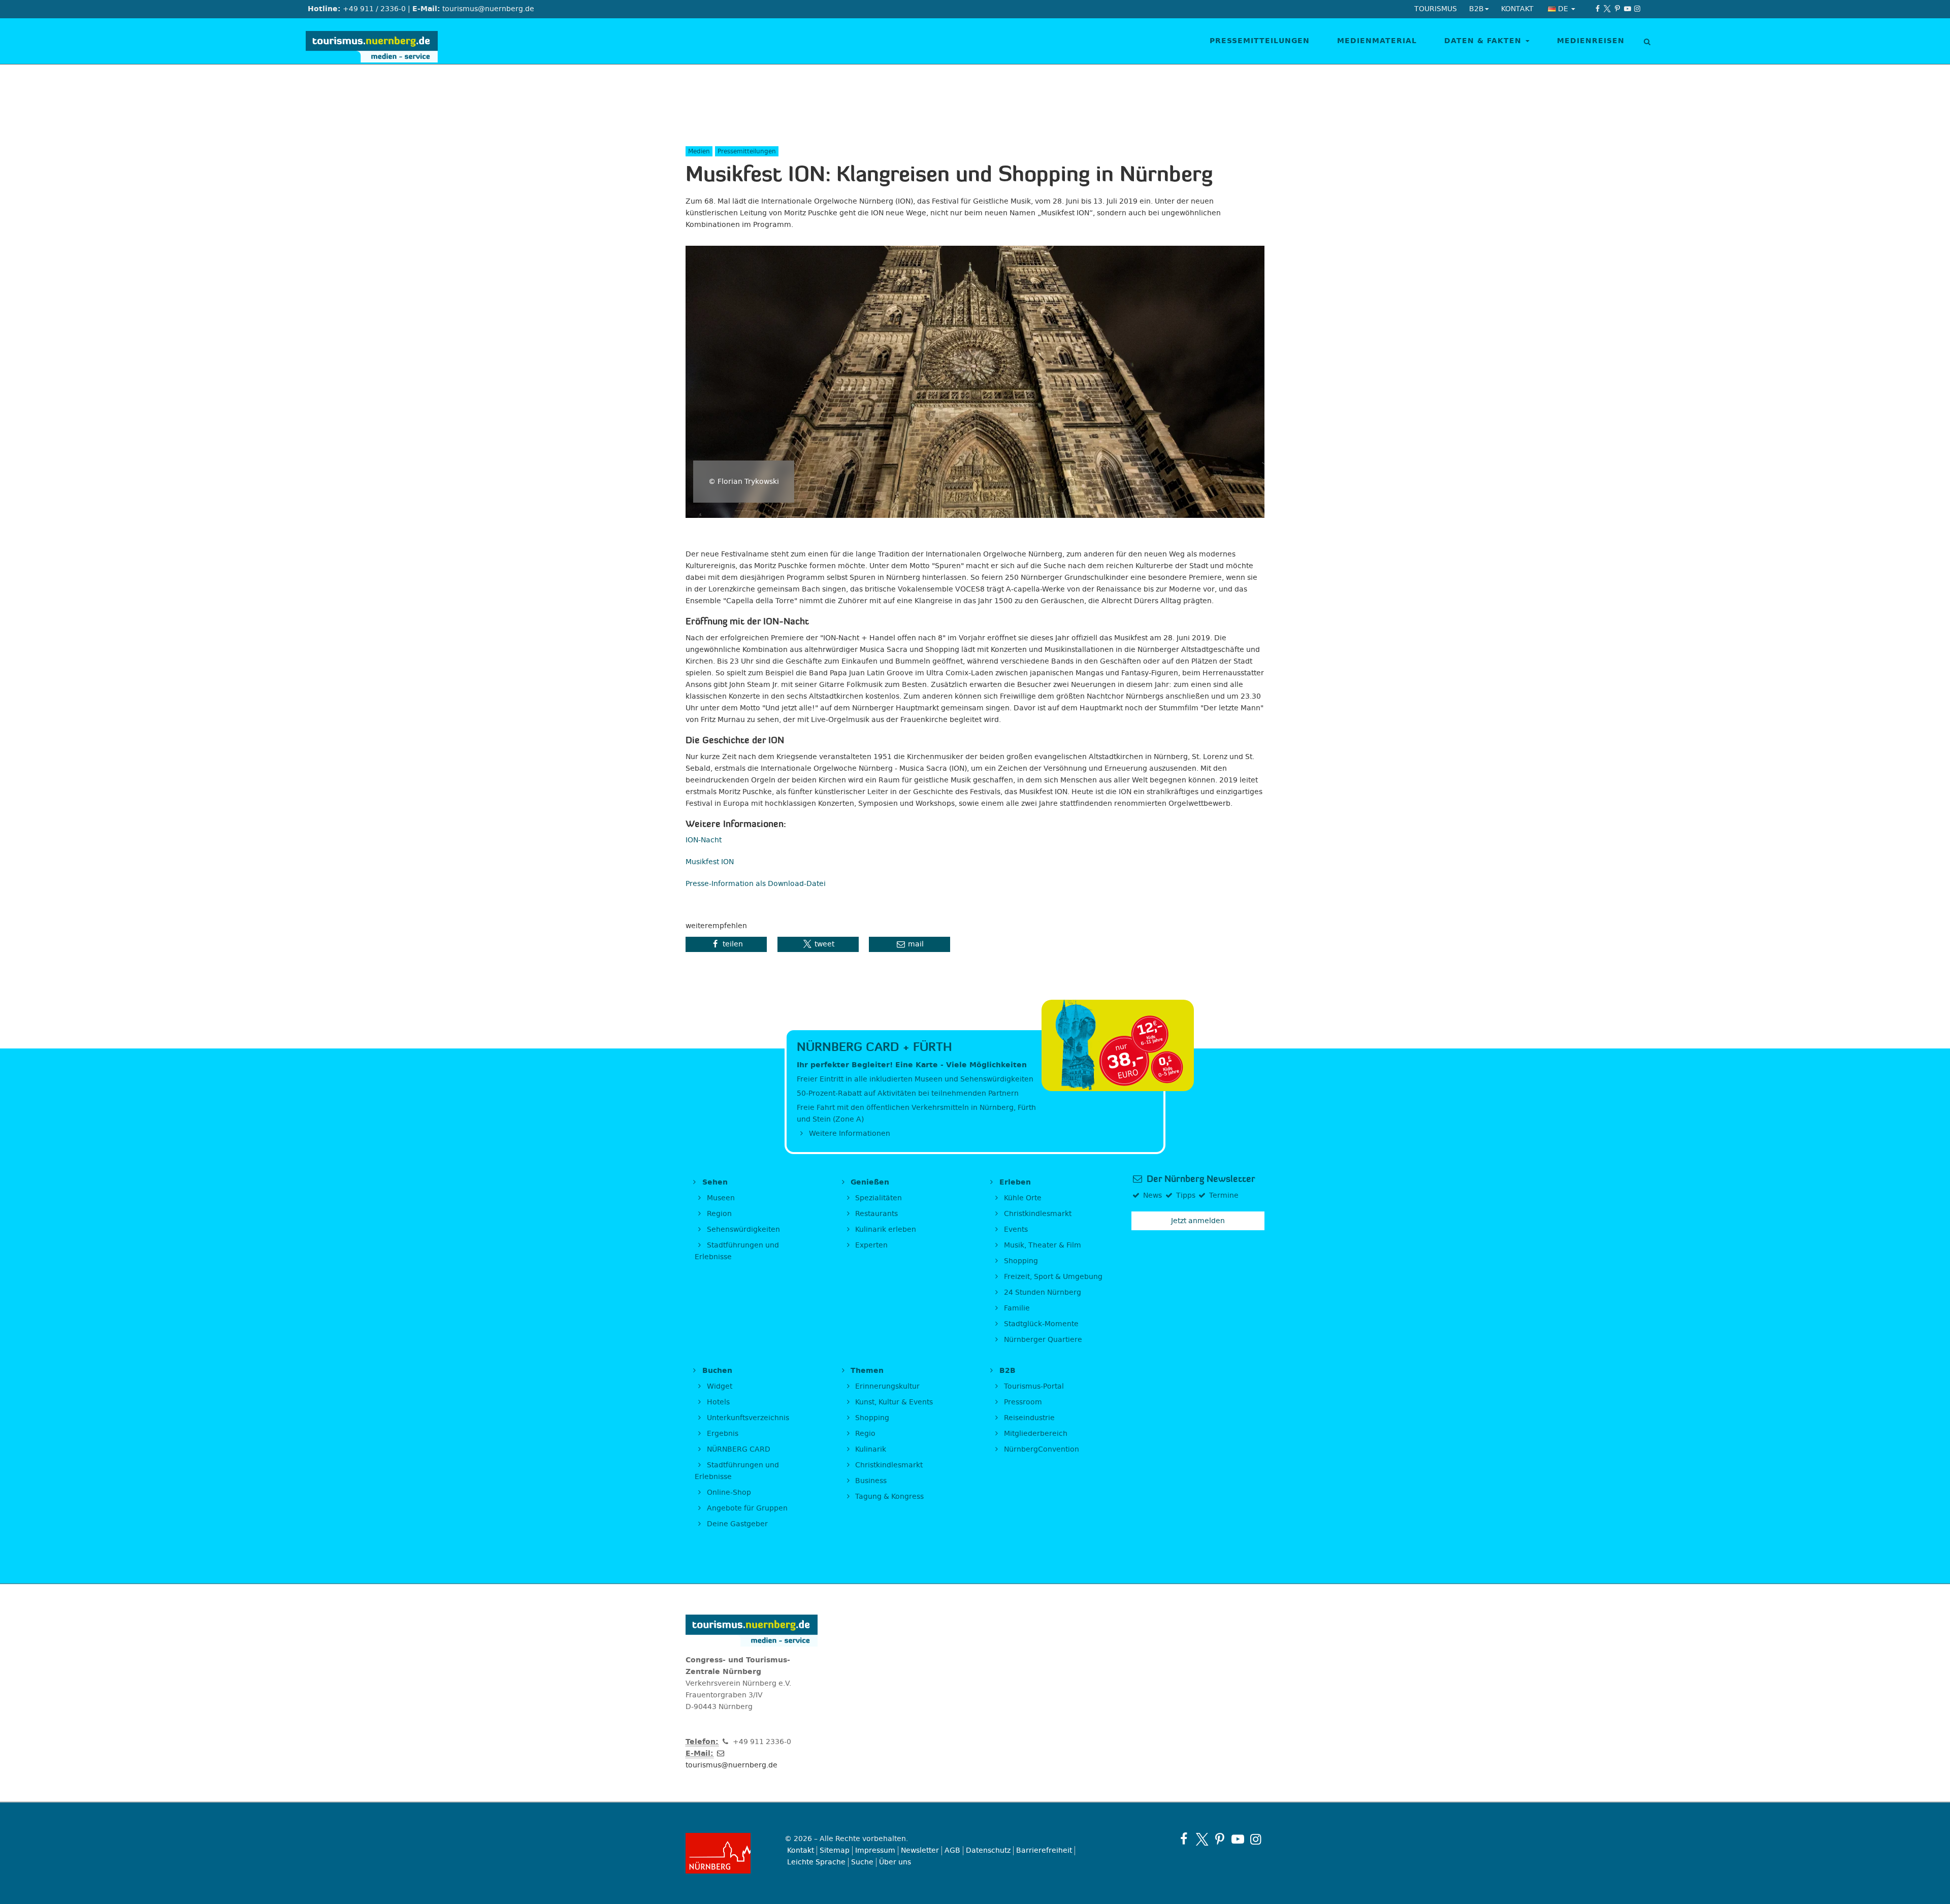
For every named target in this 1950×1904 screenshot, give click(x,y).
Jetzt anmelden (1198, 1221)
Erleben (1014, 1182)
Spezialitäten (877, 1198)
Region (718, 1214)
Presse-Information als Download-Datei (756, 884)
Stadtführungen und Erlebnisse (737, 1251)
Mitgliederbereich (1035, 1434)
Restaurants (875, 1214)
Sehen (714, 1182)
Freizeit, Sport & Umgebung (1052, 1277)
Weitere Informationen (849, 1134)
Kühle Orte (1022, 1198)
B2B (1006, 1371)
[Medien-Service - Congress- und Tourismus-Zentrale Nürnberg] (376, 41)
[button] (726, 944)
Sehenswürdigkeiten (742, 1229)
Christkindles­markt (888, 1465)
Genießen (869, 1182)
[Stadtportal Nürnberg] (727, 1853)
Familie (1016, 1308)
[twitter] (1608, 9)
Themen (866, 1371)
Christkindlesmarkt (1037, 1214)
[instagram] (1637, 9)
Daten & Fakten (1484, 41)
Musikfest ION (710, 862)
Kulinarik (870, 1449)
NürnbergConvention (1041, 1449)
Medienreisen (1591, 41)
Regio (864, 1434)
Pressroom (1022, 1402)
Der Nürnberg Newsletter (1200, 1179)
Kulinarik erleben (885, 1229)
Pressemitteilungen (1260, 41)
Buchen (716, 1371)
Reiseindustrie (1028, 1418)
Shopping (1020, 1261)
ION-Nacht (704, 840)
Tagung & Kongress (888, 1497)
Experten (870, 1245)
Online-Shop (728, 1492)
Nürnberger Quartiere (1042, 1340)
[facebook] (1598, 9)
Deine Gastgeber (736, 1524)
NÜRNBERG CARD (738, 1449)
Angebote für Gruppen (746, 1508)
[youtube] (1628, 9)
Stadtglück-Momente (1040, 1324)
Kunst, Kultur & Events (893, 1402)
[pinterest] (1617, 9)
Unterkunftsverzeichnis (747, 1418)
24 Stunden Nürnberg (1042, 1292)
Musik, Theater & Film (1042, 1245)
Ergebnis (722, 1434)
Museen (720, 1198)
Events (1015, 1229)
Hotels (717, 1402)
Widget (719, 1386)
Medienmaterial (1377, 41)
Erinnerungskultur (886, 1386)
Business (870, 1481)
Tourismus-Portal (1033, 1386)
